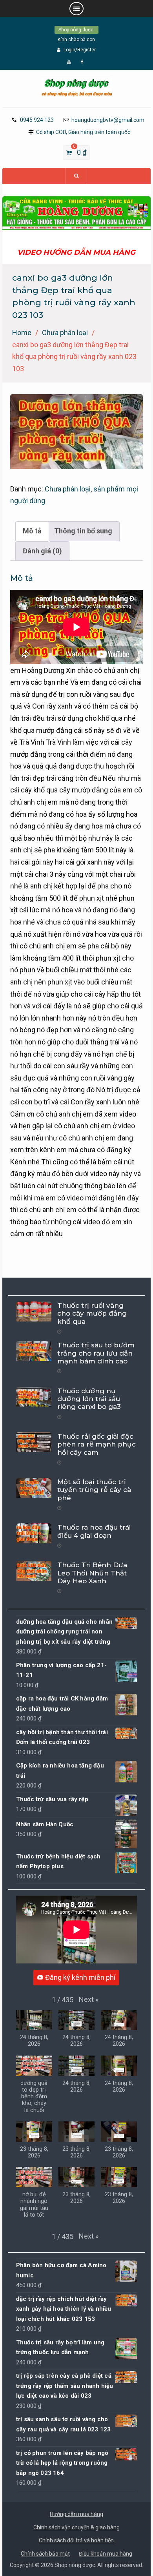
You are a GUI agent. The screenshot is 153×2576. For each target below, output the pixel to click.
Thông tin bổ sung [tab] (83, 531)
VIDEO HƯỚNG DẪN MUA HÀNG (76, 252)
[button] (89, 2000)
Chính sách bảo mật (45, 2554)
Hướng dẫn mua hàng (76, 2514)
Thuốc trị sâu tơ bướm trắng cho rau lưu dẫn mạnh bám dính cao (96, 1353)
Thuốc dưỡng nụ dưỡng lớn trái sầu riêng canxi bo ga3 (89, 1399)
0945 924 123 (37, 120)
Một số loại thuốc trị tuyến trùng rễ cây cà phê (94, 1490)
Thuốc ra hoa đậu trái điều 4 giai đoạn (94, 1531)
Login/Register (80, 50)
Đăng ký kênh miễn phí (80, 1977)
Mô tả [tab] (32, 531)
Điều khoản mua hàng (106, 2554)
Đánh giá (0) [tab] (42, 551)
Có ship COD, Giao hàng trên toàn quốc (83, 132)
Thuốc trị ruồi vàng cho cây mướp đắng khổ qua (92, 1313)
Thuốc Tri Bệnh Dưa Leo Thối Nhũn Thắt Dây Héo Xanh (92, 1573)
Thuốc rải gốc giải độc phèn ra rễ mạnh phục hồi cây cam (97, 1444)
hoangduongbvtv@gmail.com (108, 120)
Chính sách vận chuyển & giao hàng (76, 2527)
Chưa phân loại (65, 333)
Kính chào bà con (76, 40)
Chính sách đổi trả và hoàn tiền (76, 2540)
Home (22, 333)
